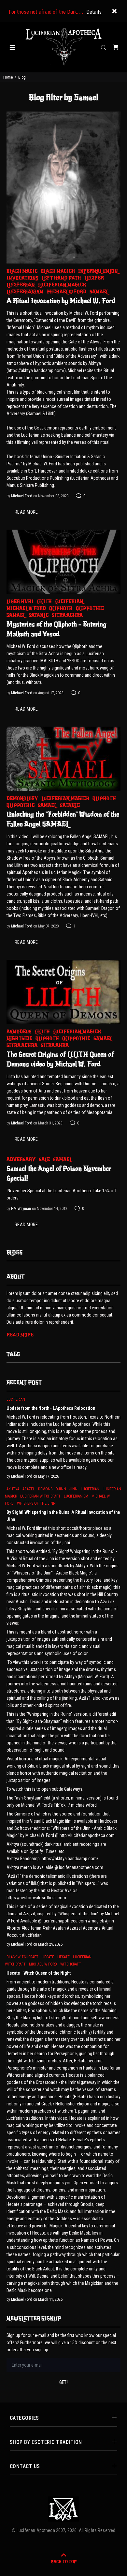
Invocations (22, 278)
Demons (45, 1489)
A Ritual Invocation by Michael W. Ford (61, 301)
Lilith (44, 602)
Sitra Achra (67, 615)
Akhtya (13, 1489)
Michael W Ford (67, 292)
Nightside (19, 1039)
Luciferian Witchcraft (40, 1496)
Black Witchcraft (22, 1957)
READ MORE (26, 512)
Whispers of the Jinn (36, 1503)
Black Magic (22, 271)
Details (94, 12)
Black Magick (58, 271)
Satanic (39, 615)
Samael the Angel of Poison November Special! (59, 1174)
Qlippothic (90, 608)
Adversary (21, 1160)
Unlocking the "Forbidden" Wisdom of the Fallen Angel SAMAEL (63, 819)
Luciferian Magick (62, 285)
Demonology (22, 798)
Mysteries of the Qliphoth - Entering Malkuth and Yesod (56, 629)
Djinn (61, 1489)
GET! (64, 2382)
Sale (44, 1160)
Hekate (63, 1957)
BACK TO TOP (64, 2562)
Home (8, 77)
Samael (99, 292)
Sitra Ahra (55, 1045)
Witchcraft (71, 1964)
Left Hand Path (61, 278)
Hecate (48, 1957)
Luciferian (21, 285)
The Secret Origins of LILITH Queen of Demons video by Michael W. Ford (60, 1059)
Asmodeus (19, 1032)
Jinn (73, 1489)
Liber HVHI (20, 602)
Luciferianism (25, 292)
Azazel (29, 1489)
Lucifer (94, 278)
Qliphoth (61, 608)
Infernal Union (98, 271)
